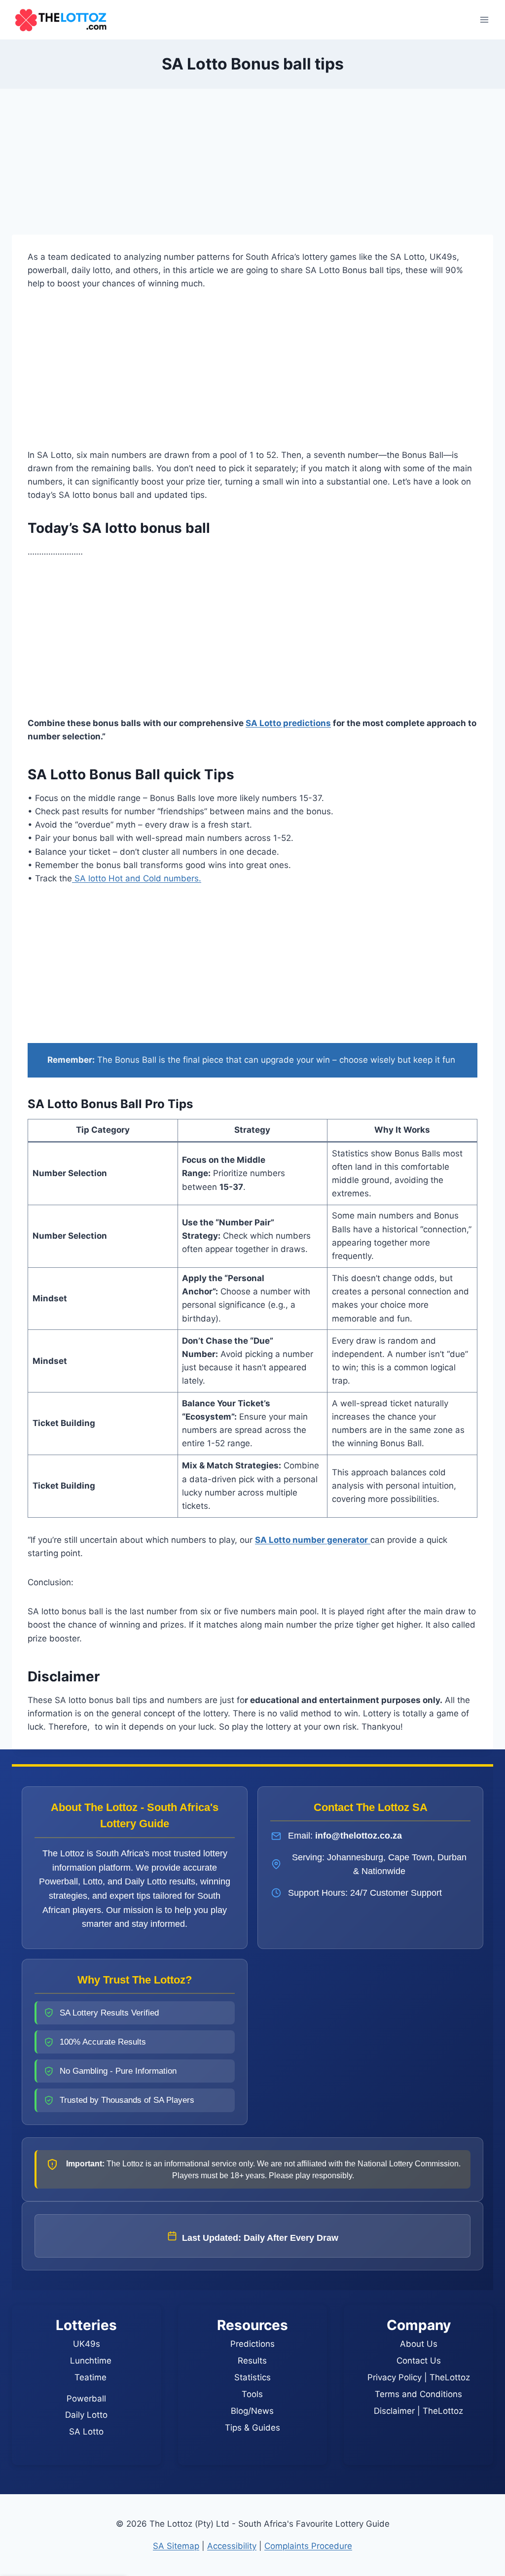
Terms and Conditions (418, 2394)
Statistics (252, 2377)
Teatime (90, 2377)
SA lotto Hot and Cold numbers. (137, 878)
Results (252, 2361)
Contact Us (419, 2361)
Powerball (86, 2399)
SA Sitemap (176, 2546)
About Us (419, 2344)
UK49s (87, 2344)
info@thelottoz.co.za (359, 1836)
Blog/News (252, 2411)
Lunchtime (91, 2361)
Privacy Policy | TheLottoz (419, 2377)
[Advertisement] (252, 162)
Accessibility (232, 2546)
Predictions (252, 2344)
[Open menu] (484, 19)
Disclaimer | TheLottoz (418, 2411)
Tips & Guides (252, 2428)
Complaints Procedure (308, 2546)
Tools (252, 2394)
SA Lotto (86, 2432)
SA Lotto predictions (288, 723)
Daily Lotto (86, 2415)
